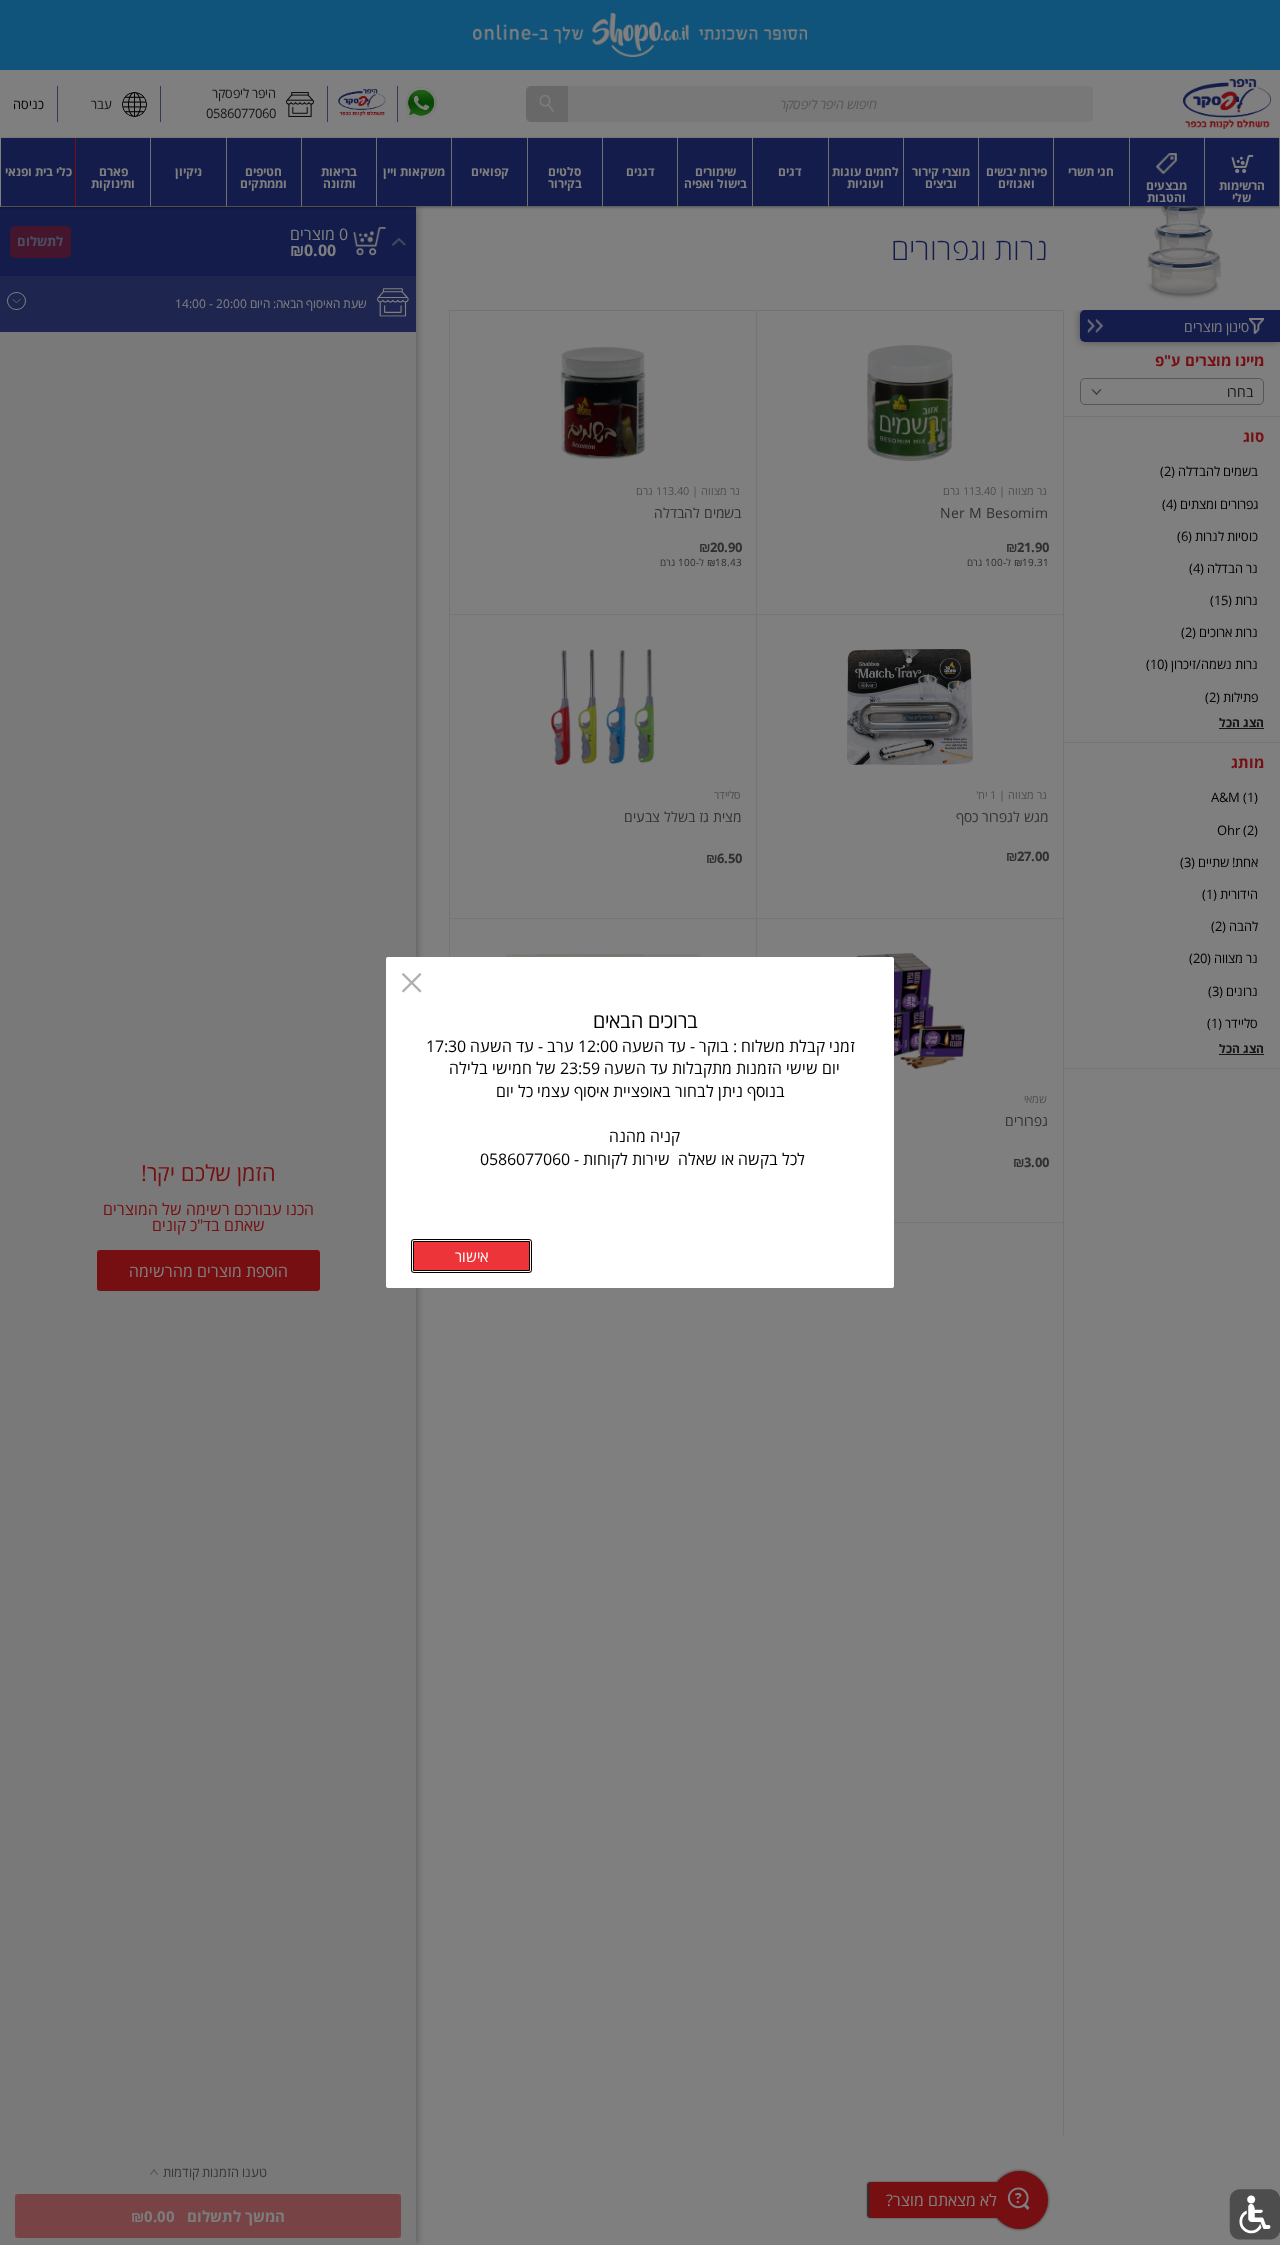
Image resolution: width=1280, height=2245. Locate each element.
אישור (471, 1256)
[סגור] (411, 984)
